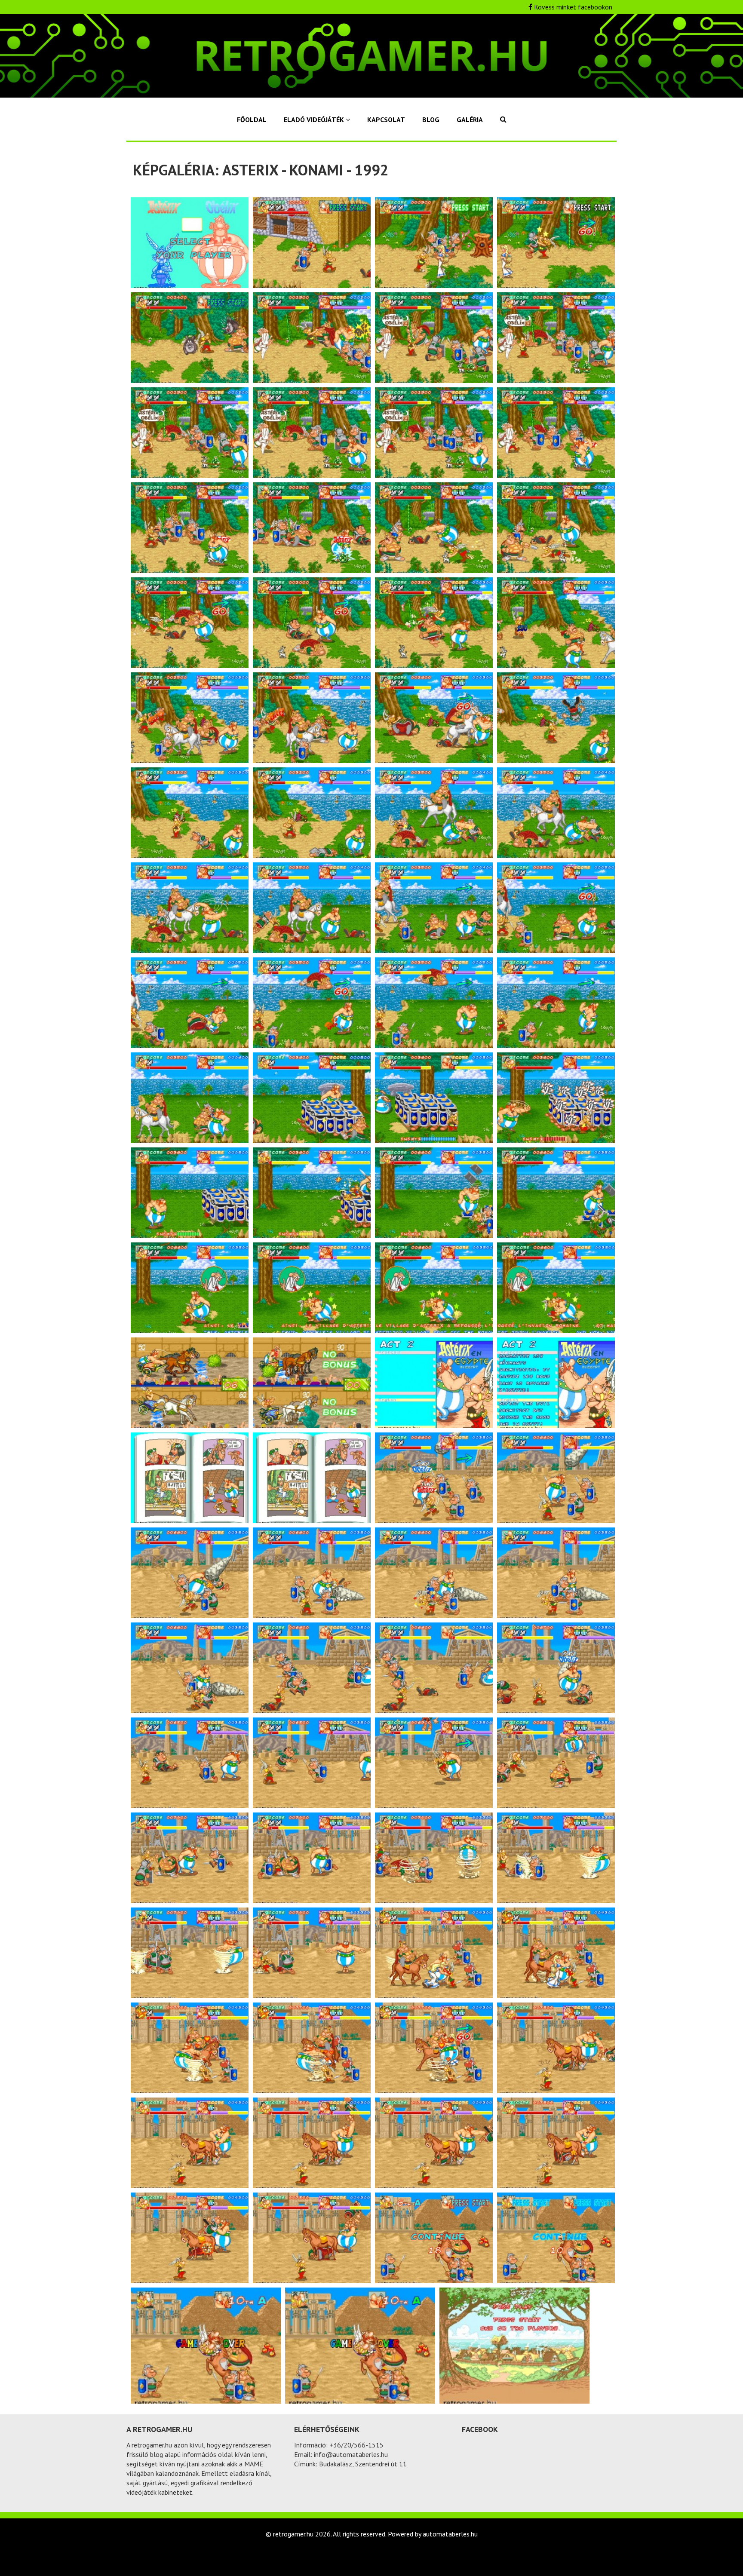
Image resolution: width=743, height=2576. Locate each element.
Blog (431, 120)
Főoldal (252, 120)
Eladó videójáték (315, 120)
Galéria (470, 120)
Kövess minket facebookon (572, 7)
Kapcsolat (386, 120)
